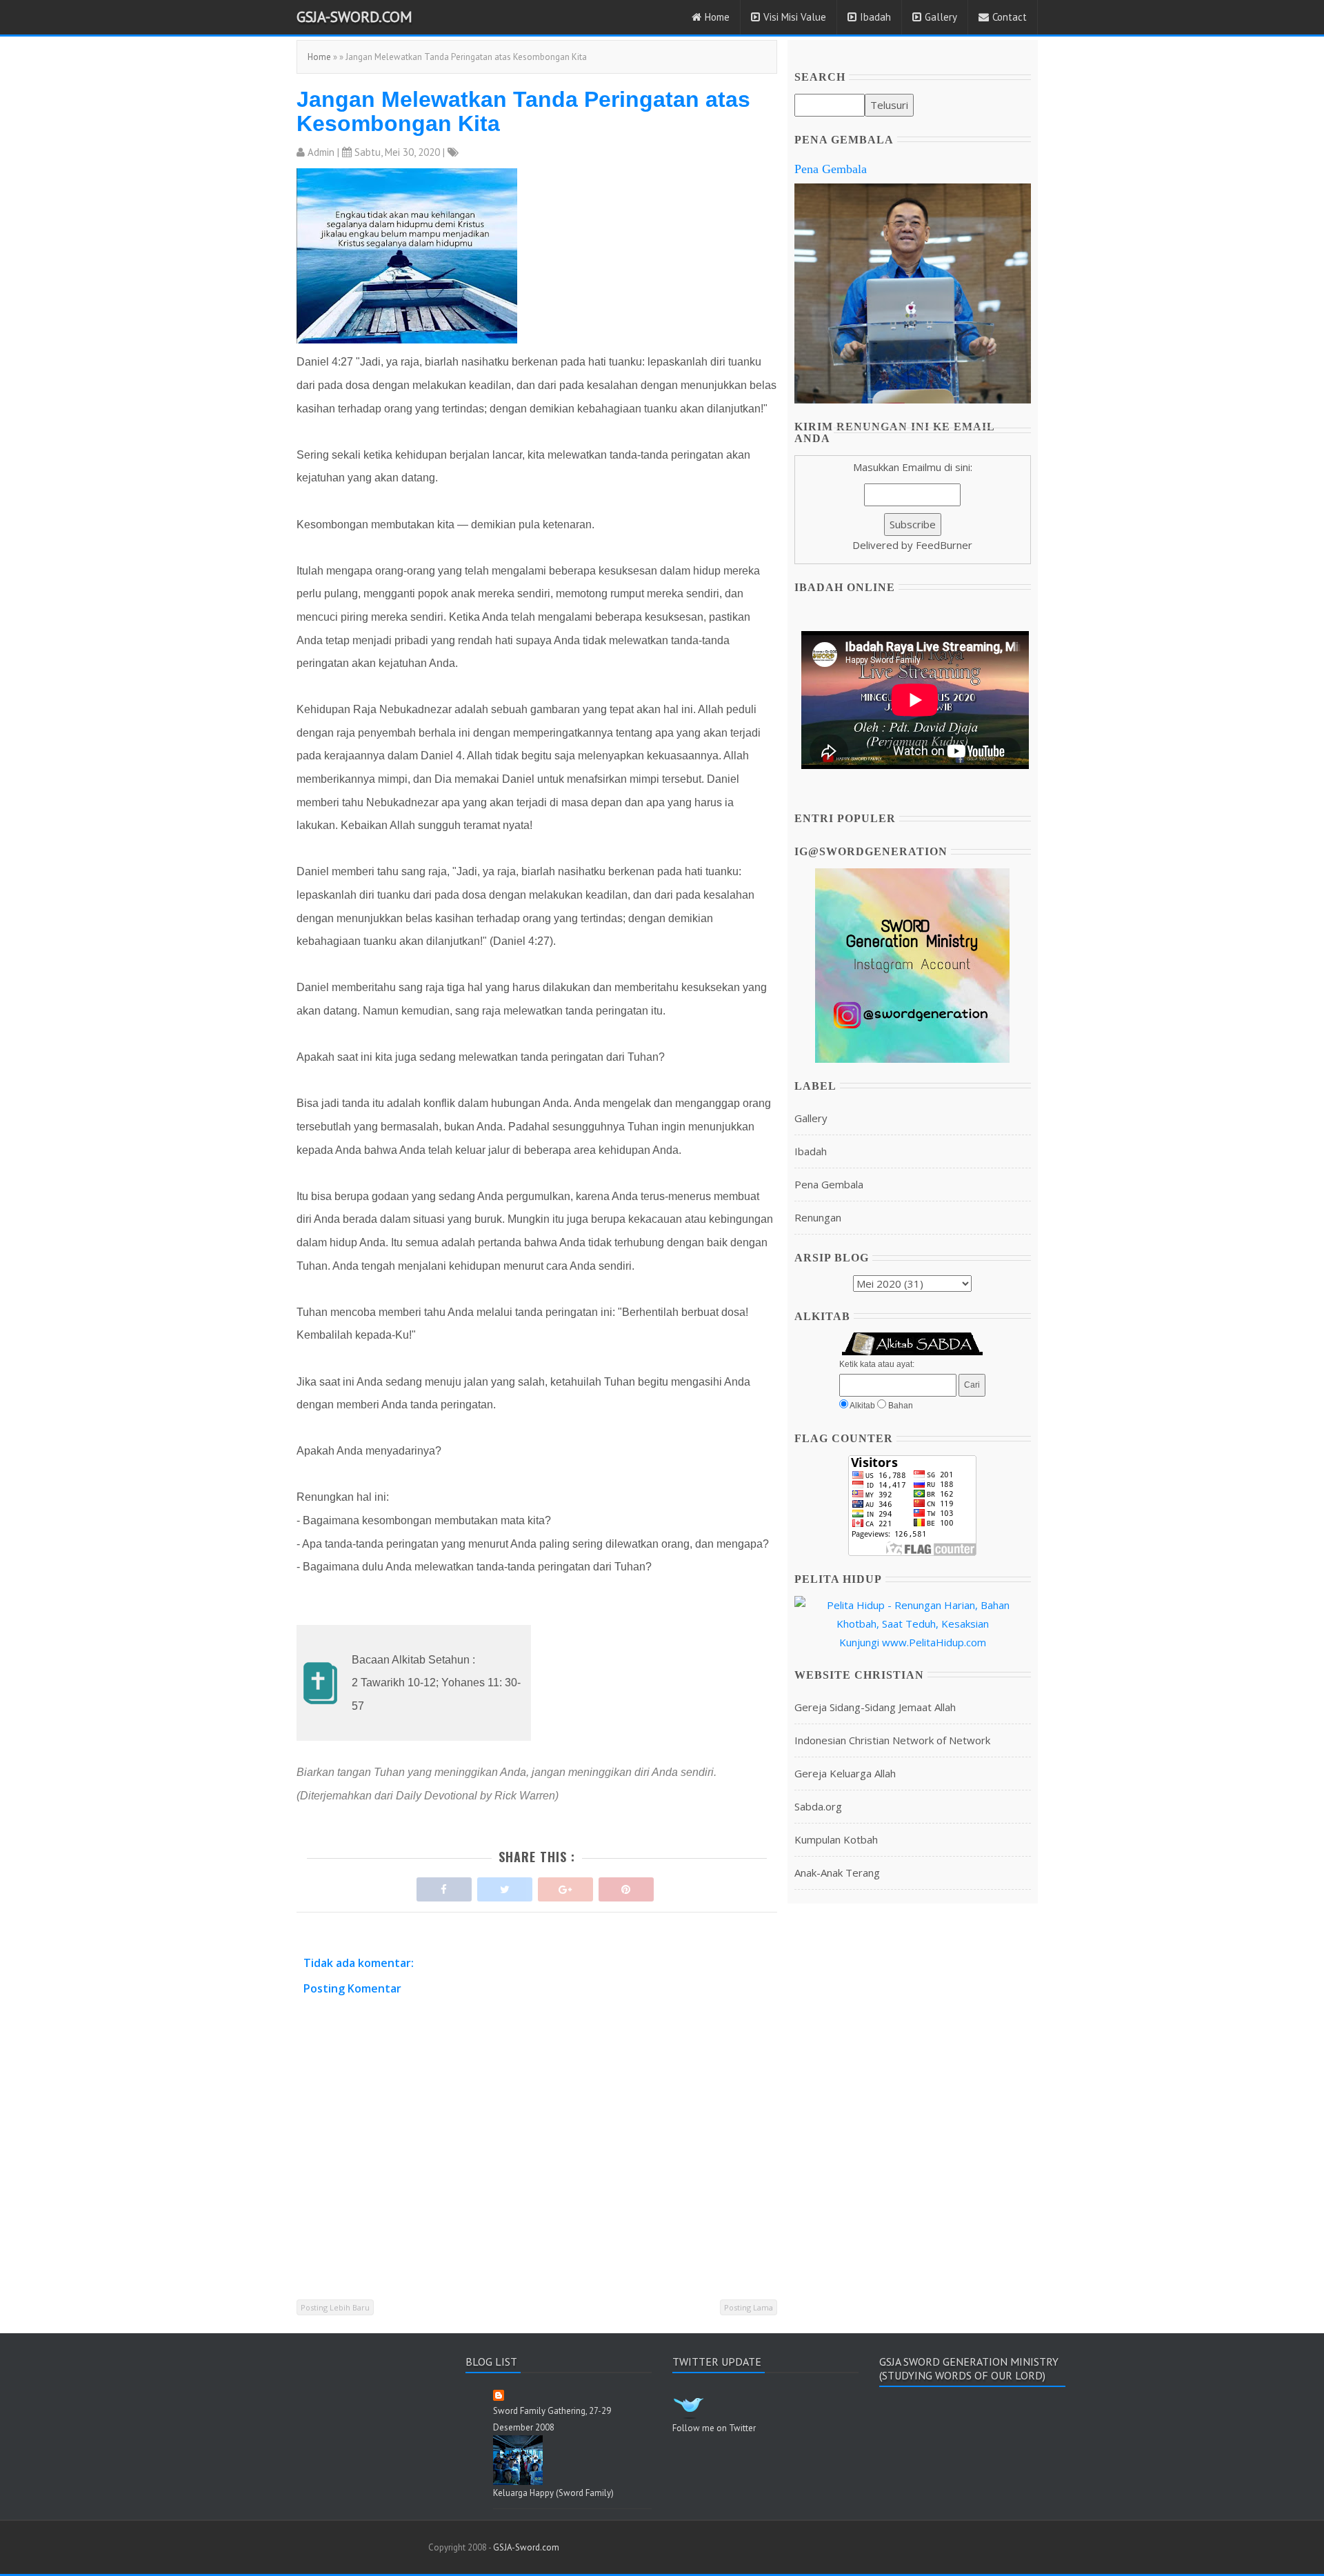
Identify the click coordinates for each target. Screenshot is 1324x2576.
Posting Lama (749, 2307)
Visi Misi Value (795, 17)
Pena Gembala (831, 169)
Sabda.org (818, 1806)
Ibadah (875, 17)
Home (717, 17)
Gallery (941, 17)
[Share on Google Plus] (565, 1886)
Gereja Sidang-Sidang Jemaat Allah (875, 1707)
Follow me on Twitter (714, 2428)
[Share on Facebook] (444, 1886)
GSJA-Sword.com (354, 17)
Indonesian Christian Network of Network (892, 1740)
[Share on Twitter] (505, 1886)
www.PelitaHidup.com (934, 1642)
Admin (321, 152)
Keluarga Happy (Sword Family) (553, 2493)
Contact (1010, 17)
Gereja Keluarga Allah (845, 1773)
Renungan (818, 1217)
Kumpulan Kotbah (836, 1839)
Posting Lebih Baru (335, 2307)
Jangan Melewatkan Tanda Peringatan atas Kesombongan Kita (523, 111)
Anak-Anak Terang (837, 1873)
